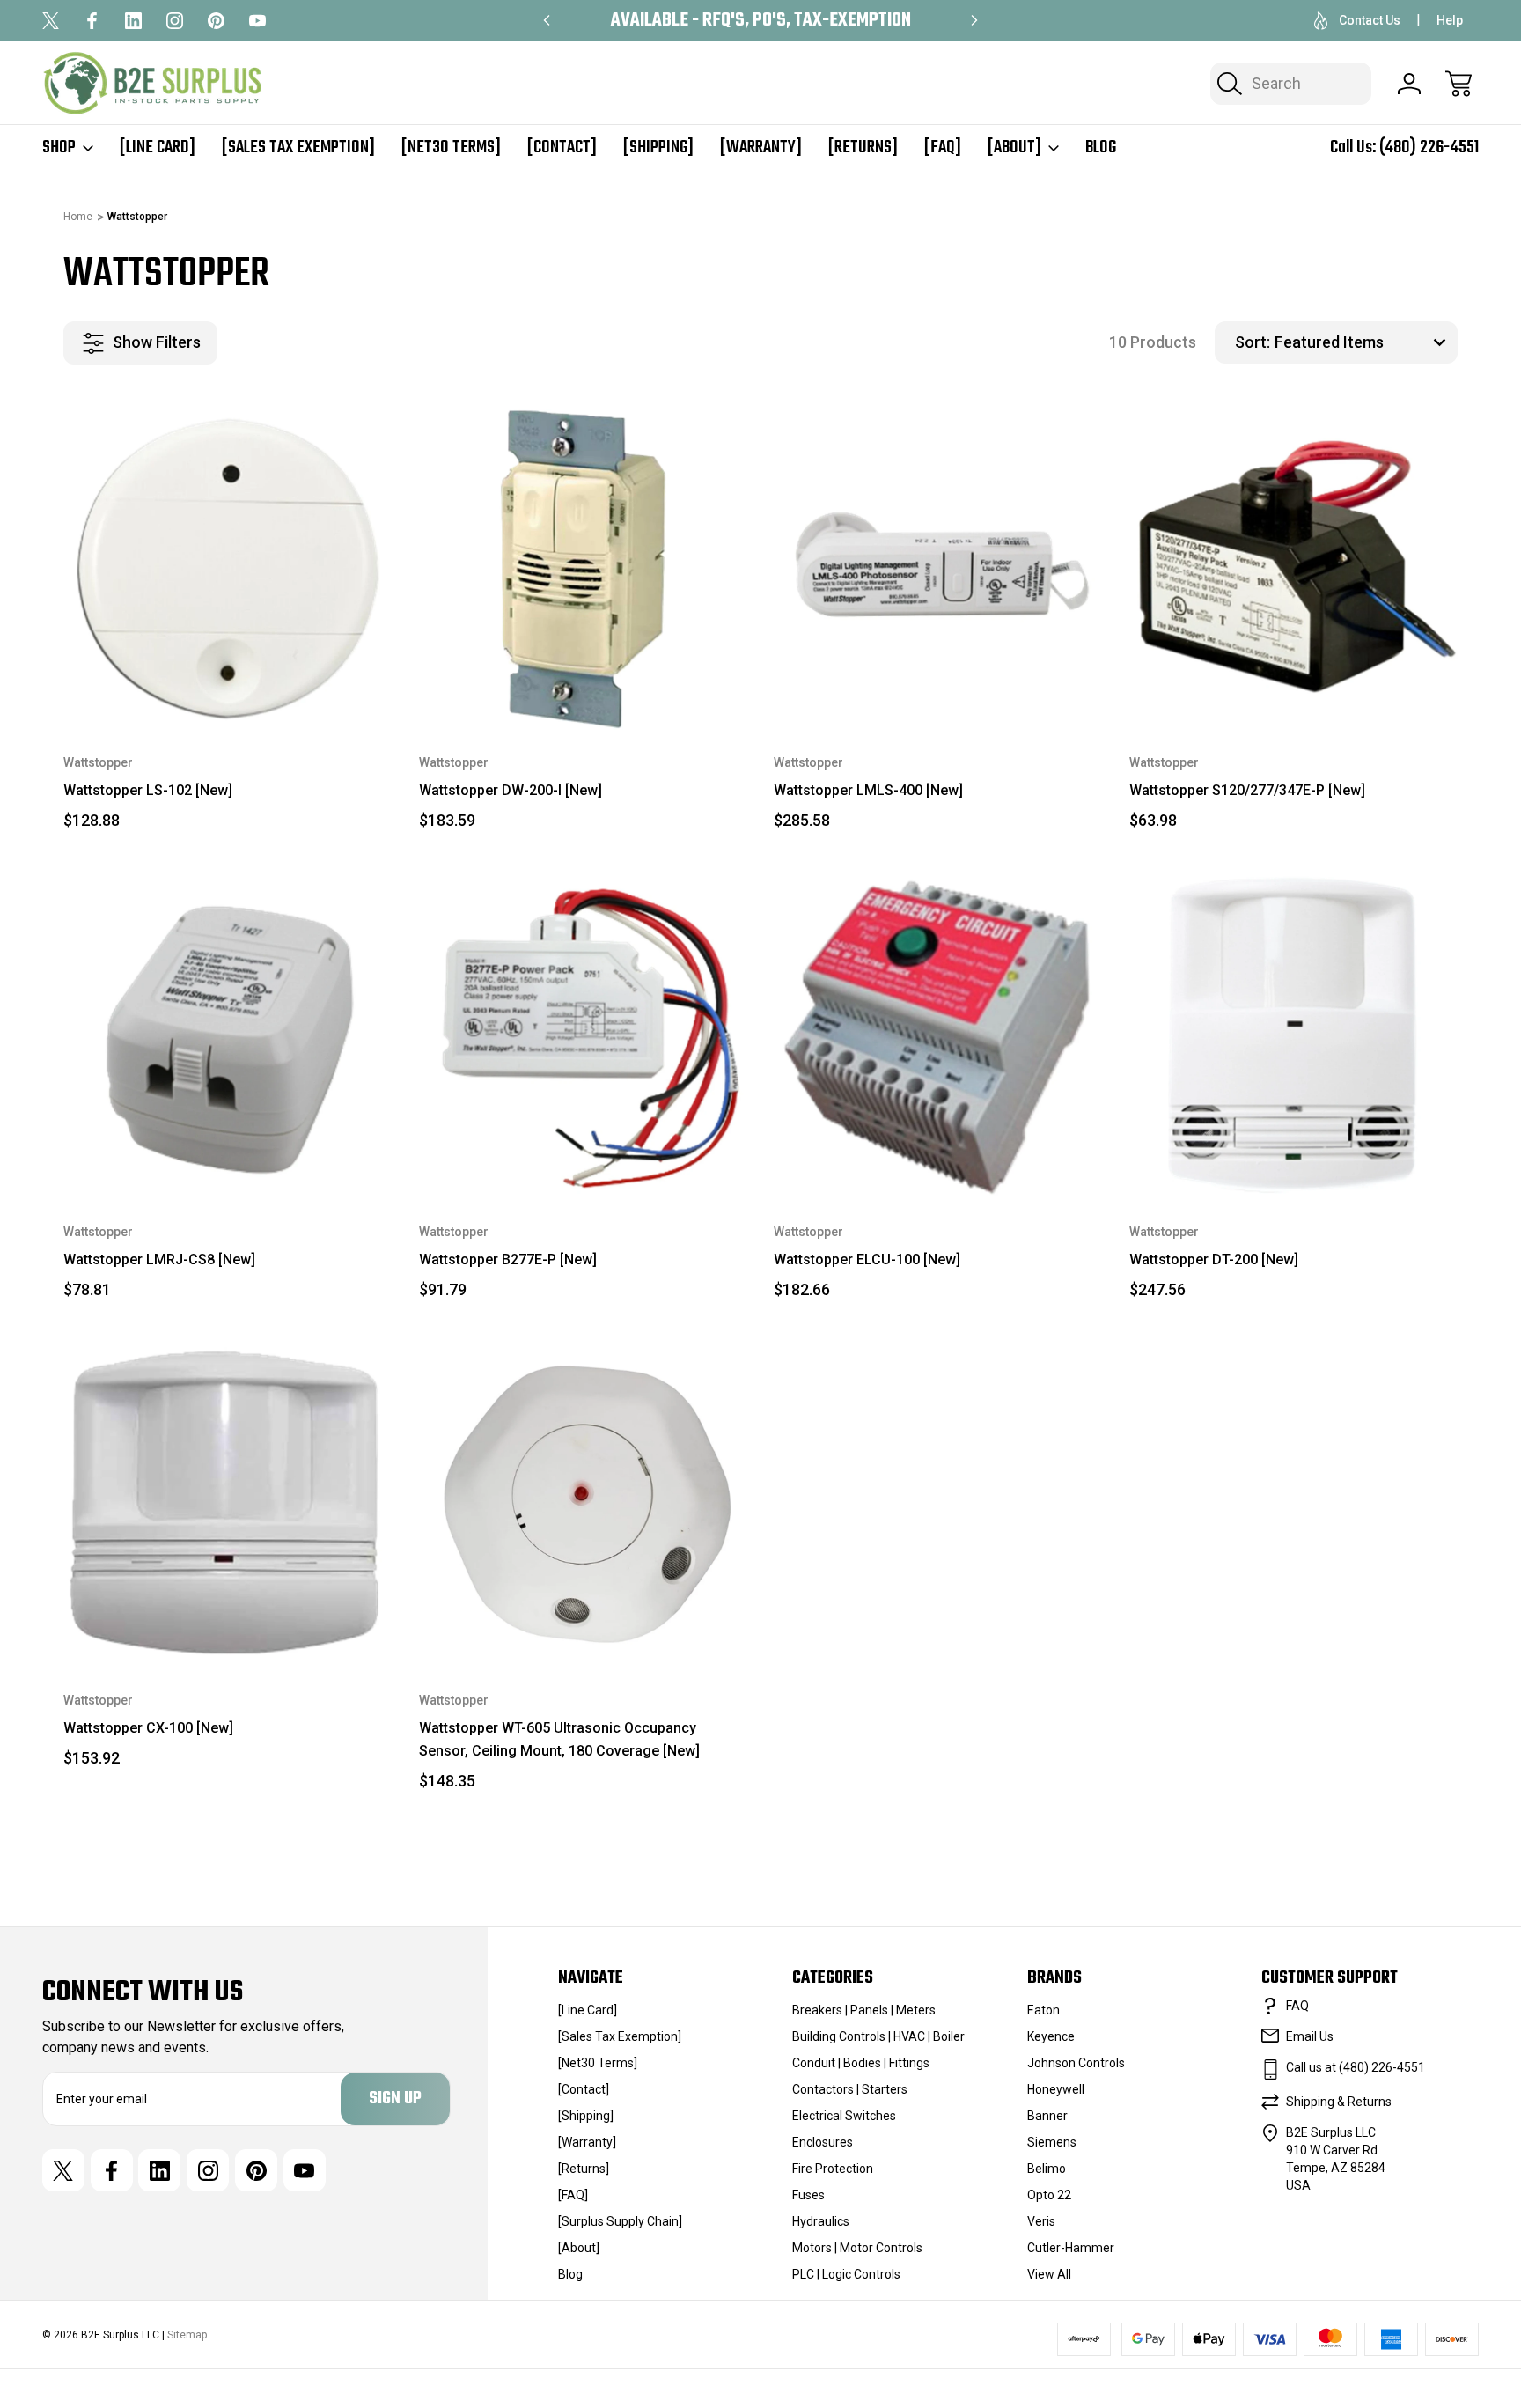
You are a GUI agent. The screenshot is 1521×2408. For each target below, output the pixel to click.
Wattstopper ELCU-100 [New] (867, 1259)
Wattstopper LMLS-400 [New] (868, 790)
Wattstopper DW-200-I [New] (511, 790)
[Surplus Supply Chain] (620, 2221)
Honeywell (1056, 2089)
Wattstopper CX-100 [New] (148, 1728)
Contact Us (1370, 20)
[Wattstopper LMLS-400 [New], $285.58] (938, 566)
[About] (1014, 148)
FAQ (1297, 2006)
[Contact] (562, 148)
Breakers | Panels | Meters (864, 2010)
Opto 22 (1049, 2195)
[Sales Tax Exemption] (298, 148)
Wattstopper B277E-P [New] (508, 1259)
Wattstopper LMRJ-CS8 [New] (159, 1259)
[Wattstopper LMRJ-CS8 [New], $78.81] (228, 1035)
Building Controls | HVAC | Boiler (878, 2036)
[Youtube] (257, 21)
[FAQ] (943, 148)
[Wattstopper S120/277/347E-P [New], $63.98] (1294, 566)
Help (1450, 20)
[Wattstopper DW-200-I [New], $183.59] (584, 566)
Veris (1041, 2221)
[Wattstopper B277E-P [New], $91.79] (584, 1035)
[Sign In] (1409, 84)
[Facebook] (92, 21)
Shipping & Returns (1339, 2102)
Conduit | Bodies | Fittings (861, 2063)
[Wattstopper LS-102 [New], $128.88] (228, 566)
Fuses (808, 2195)
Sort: (1253, 342)
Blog (1101, 148)
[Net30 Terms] (451, 148)
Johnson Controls (1076, 2063)
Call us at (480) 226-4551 (1356, 2067)
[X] (51, 21)
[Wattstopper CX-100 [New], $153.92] (228, 1504)
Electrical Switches (844, 2116)
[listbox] (1364, 342)
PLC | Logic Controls (846, 2274)
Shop (59, 148)
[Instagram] (175, 21)
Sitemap (187, 2335)
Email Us (1310, 2036)
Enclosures (823, 2142)
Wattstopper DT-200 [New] (1214, 1259)
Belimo (1047, 2169)
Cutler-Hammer (1071, 2248)
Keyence (1051, 2036)
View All (1049, 2274)
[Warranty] (761, 148)
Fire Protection (833, 2169)
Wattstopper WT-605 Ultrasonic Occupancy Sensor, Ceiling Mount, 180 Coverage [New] (559, 1739)
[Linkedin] (133, 21)
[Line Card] (158, 148)
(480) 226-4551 (1429, 147)
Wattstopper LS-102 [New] (148, 790)
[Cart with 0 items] (1459, 84)
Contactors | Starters (850, 2089)
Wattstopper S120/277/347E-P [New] (1247, 790)
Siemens (1052, 2142)
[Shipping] (658, 148)
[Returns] (863, 148)
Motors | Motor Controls (857, 2248)
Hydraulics (821, 2221)
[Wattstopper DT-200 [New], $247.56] (1294, 1035)
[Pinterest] (216, 21)
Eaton (1043, 2010)
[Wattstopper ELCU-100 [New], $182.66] (938, 1035)
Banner (1047, 2116)
